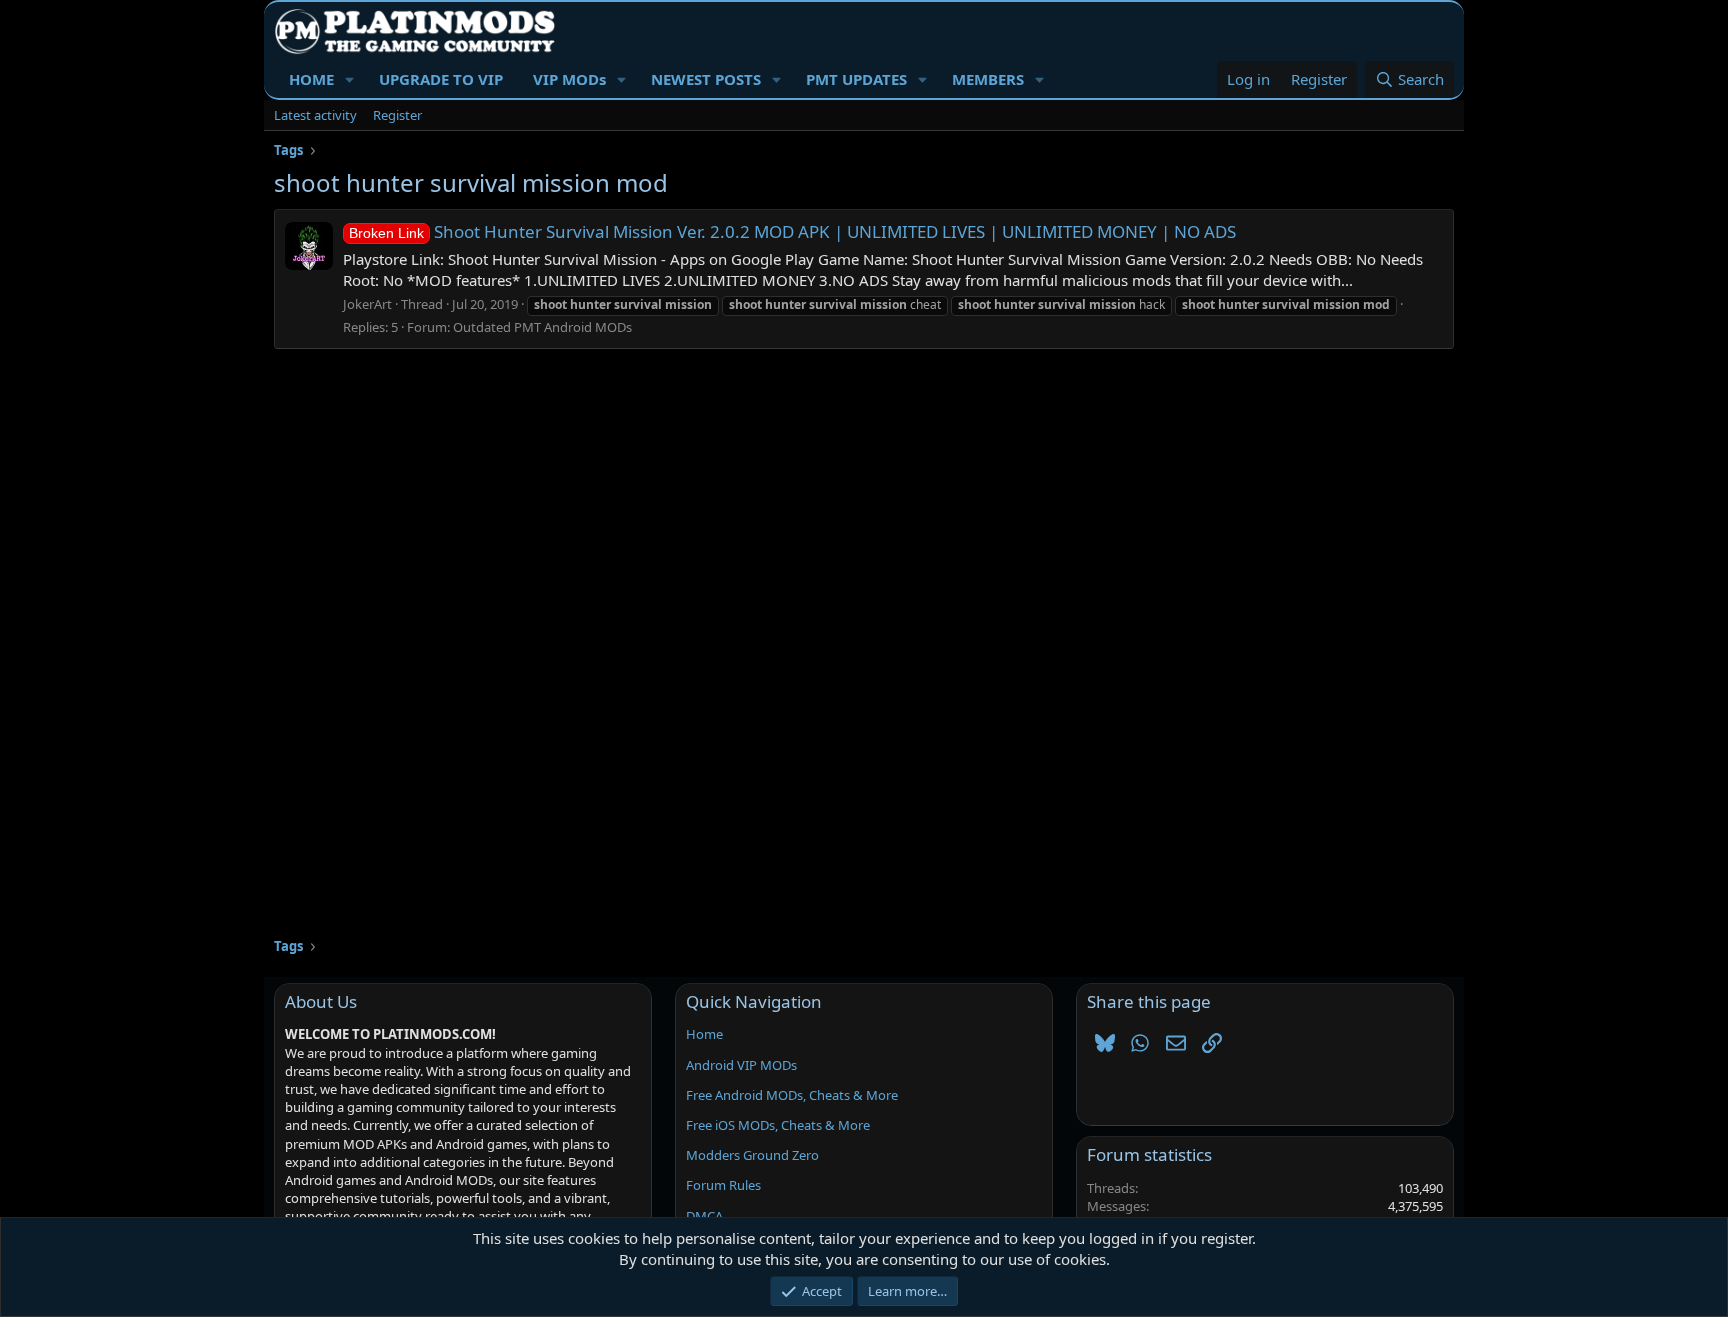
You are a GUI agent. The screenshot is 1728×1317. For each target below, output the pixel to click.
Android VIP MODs (741, 1065)
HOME (311, 79)
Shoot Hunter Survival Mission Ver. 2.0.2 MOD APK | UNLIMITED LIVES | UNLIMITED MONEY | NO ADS (792, 231)
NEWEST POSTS (706, 79)
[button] (350, 79)
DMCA (704, 1216)
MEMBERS (988, 79)
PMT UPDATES (856, 79)
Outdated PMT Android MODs (542, 327)
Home (704, 1034)
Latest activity (315, 115)
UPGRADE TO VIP (441, 79)
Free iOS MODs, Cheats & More (778, 1125)
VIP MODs (569, 79)
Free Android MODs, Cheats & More (792, 1095)
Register (397, 115)
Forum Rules (723, 1185)
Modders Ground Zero (752, 1155)
